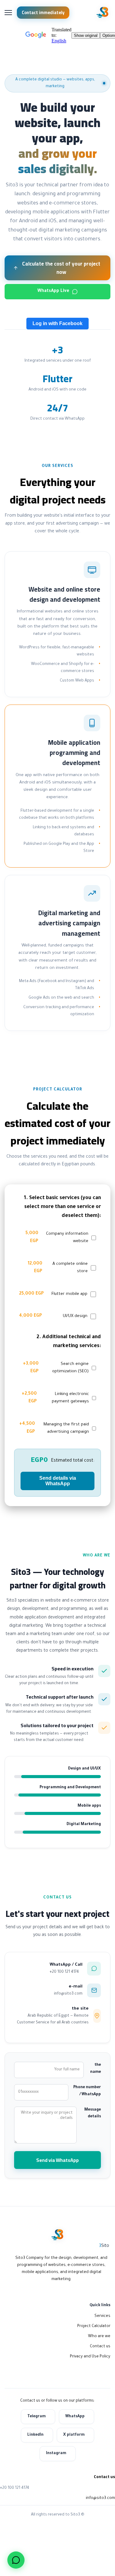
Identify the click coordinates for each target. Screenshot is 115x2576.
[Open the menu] (8, 13)
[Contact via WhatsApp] (16, 2560)
